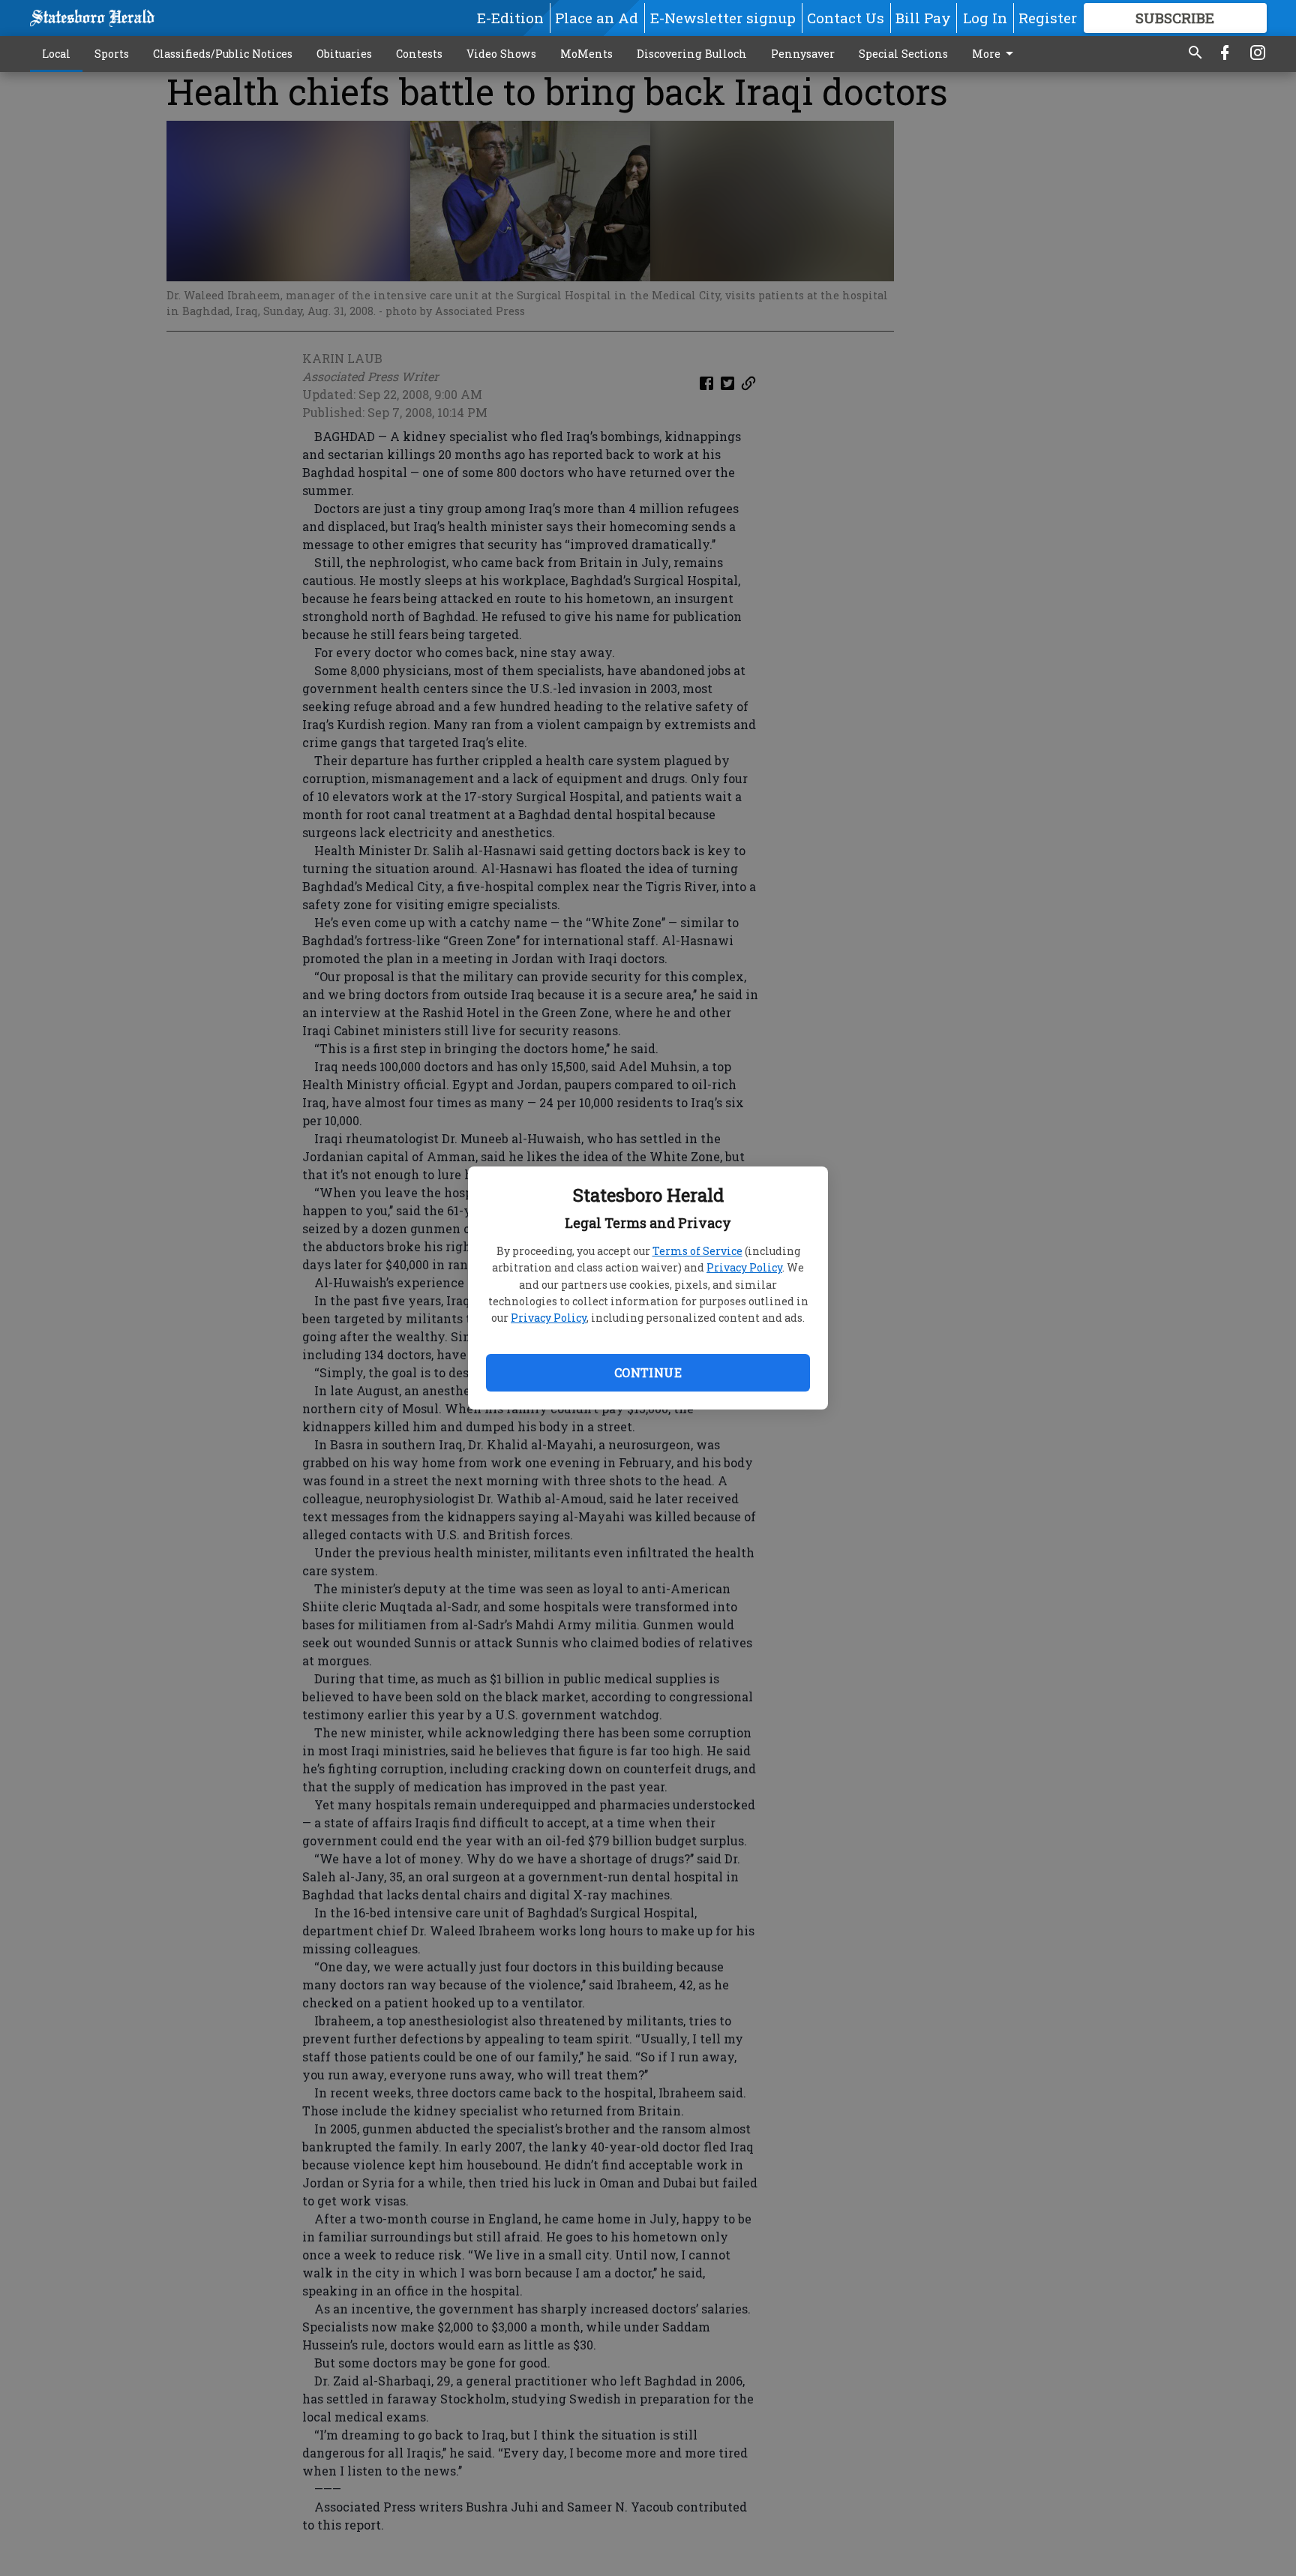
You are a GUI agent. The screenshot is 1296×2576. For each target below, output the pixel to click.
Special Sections (903, 54)
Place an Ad (597, 18)
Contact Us (846, 18)
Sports (112, 54)
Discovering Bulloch (692, 54)
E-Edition (510, 18)
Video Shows (501, 54)
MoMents (586, 54)
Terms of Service (697, 1251)
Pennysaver (803, 54)
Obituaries (344, 54)
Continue (648, 1372)
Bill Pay (923, 18)
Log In (985, 18)
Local (56, 54)
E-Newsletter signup (723, 18)
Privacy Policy (744, 1267)
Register (1048, 18)
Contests (419, 54)
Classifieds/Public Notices (223, 54)
